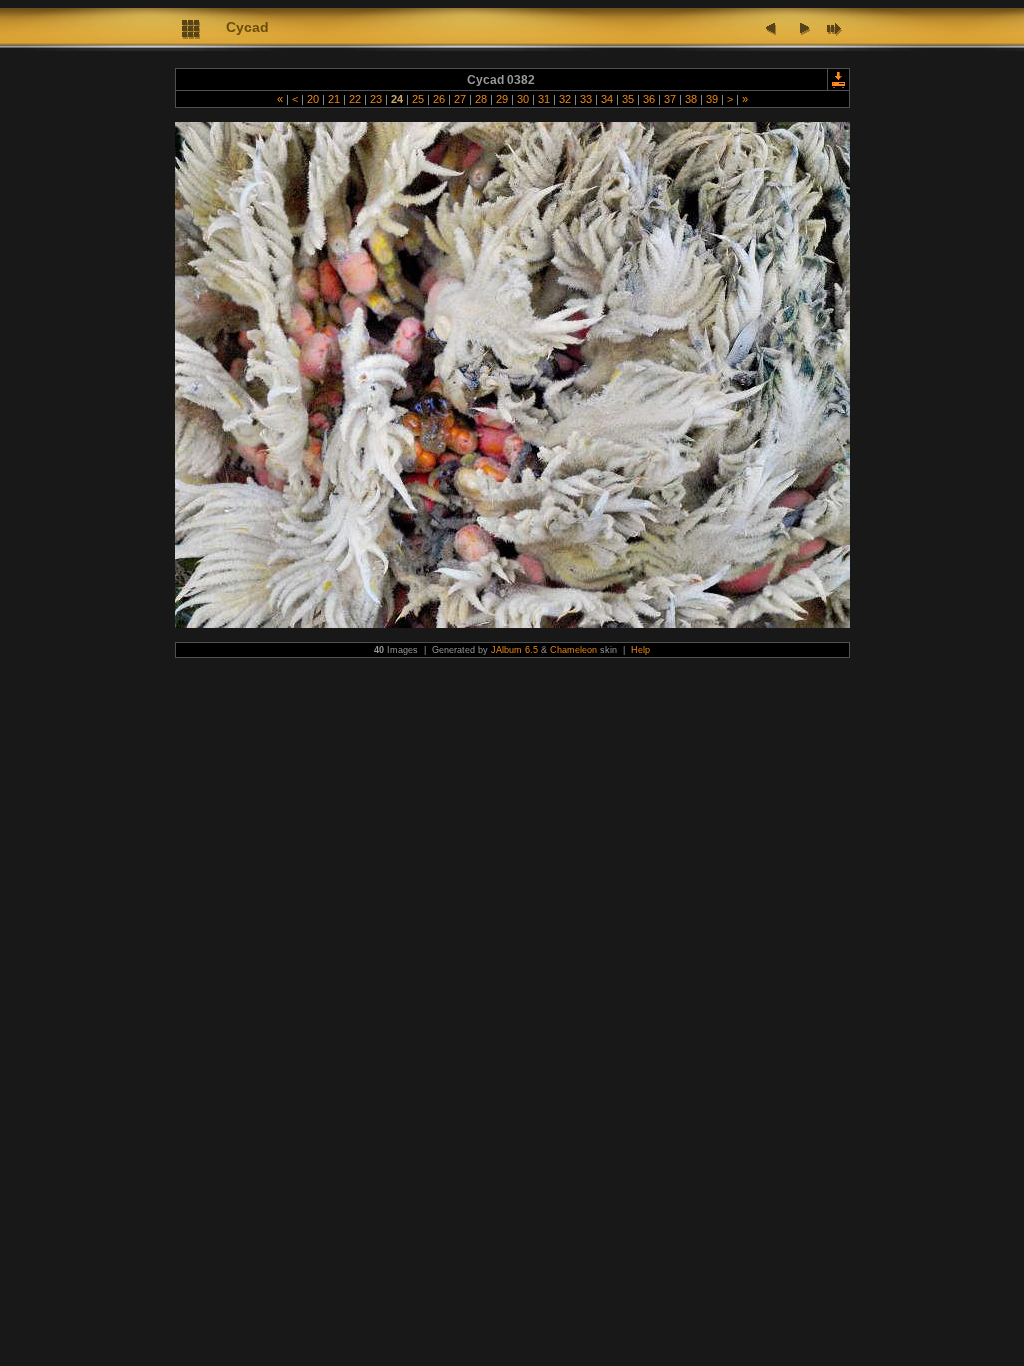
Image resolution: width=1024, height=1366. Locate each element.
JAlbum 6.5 (514, 650)
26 (439, 99)
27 (460, 99)
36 (649, 99)
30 (523, 99)
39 (712, 99)
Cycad (247, 27)
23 (376, 99)
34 (607, 99)
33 (586, 99)
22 (355, 99)
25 (418, 99)
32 (565, 99)
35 (628, 99)
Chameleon (573, 650)
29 (502, 99)
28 (481, 99)
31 (544, 99)
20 (313, 99)
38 (691, 99)
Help (640, 650)
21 (334, 99)
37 (670, 99)
